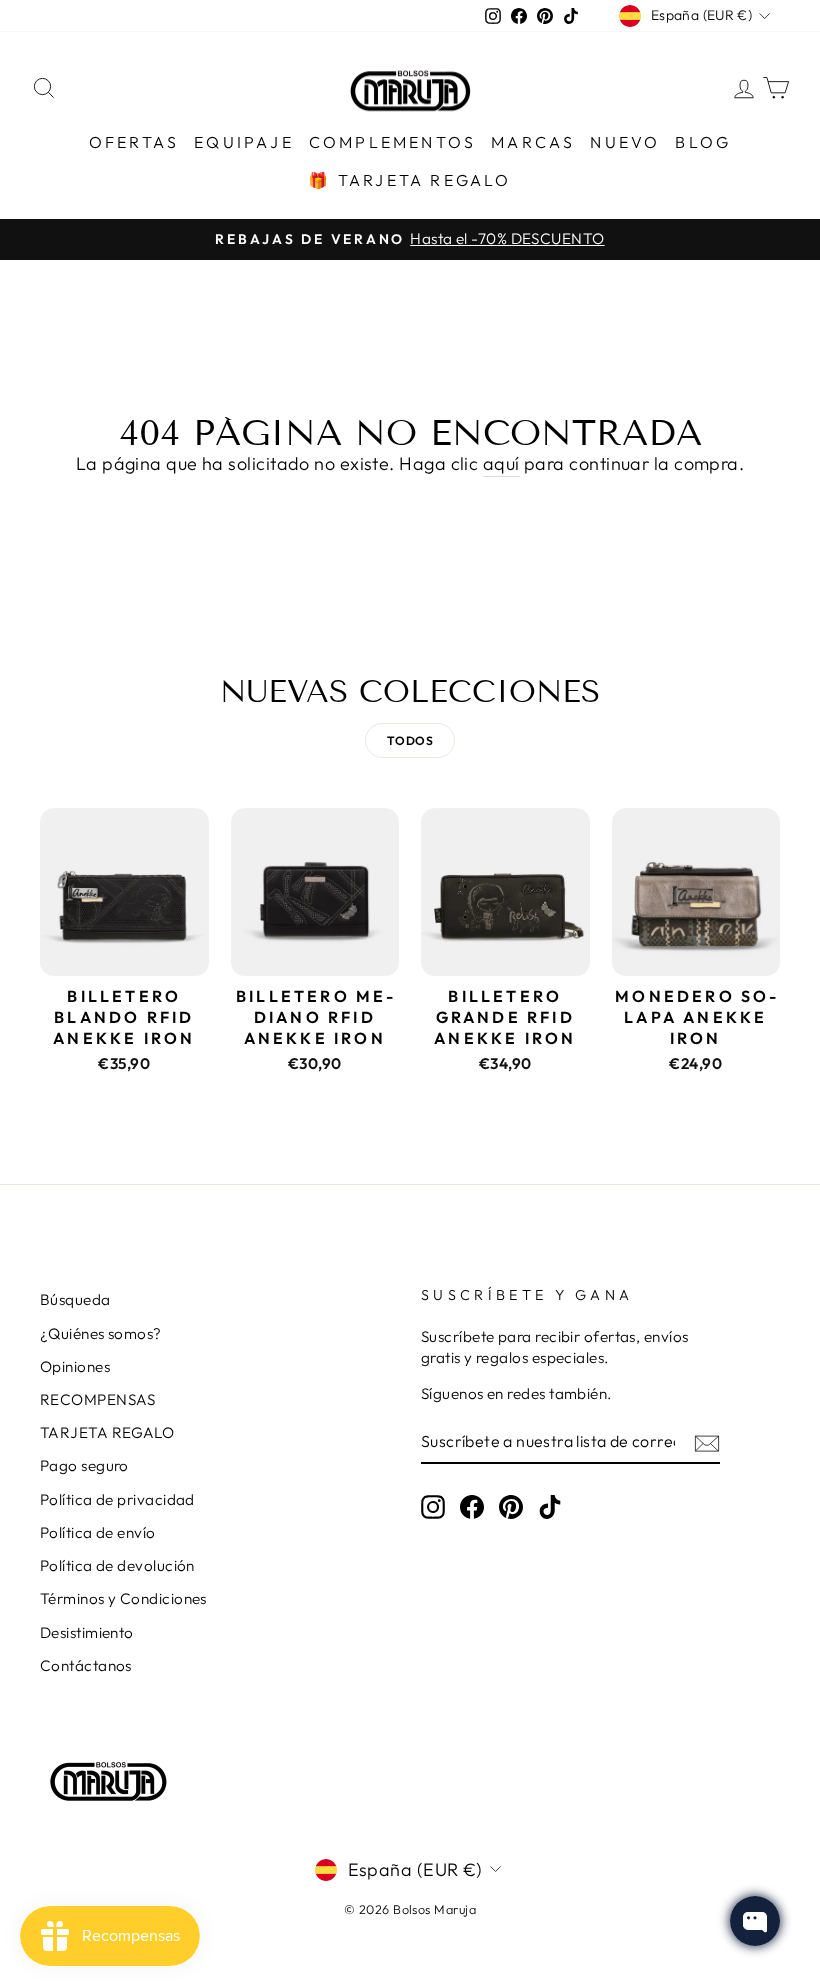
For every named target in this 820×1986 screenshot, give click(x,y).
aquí (501, 463)
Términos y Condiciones (123, 1598)
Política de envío (98, 1532)
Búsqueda (75, 1299)
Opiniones (75, 1366)
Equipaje (244, 142)
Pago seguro (84, 1465)
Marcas (533, 142)
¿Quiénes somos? (101, 1333)
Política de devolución (117, 1565)
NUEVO (625, 142)
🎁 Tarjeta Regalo (409, 180)
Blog (703, 142)
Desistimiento (87, 1632)
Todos (410, 740)
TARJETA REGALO (107, 1432)
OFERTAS (134, 142)
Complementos (392, 142)
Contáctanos (86, 1665)
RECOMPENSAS (98, 1399)
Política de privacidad (117, 1499)
